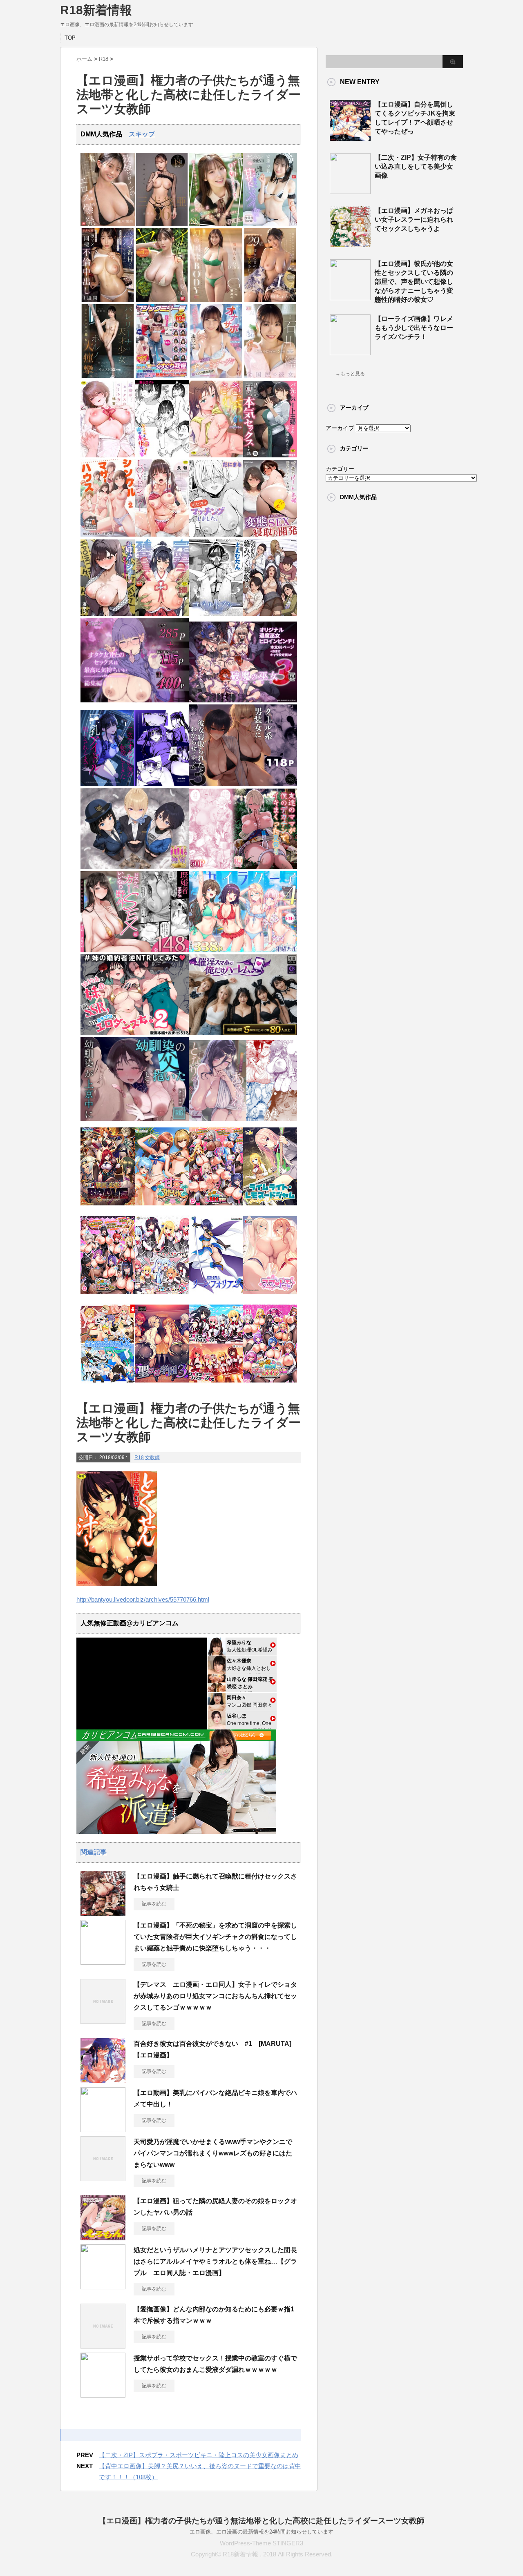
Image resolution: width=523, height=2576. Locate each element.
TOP (70, 38)
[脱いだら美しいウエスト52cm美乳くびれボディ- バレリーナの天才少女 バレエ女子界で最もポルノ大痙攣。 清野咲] (108, 376)
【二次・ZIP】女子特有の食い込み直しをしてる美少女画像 (416, 166)
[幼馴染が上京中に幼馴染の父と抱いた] (135, 1119)
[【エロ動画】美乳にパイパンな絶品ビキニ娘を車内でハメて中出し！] (103, 2129)
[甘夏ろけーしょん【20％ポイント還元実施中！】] (162, 1208)
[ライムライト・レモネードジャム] (270, 1208)
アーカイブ (340, 428)
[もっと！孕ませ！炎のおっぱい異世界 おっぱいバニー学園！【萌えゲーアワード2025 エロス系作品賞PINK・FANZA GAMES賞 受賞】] (108, 1296)
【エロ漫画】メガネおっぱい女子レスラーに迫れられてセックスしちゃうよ (414, 219)
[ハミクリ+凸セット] (162, 1296)
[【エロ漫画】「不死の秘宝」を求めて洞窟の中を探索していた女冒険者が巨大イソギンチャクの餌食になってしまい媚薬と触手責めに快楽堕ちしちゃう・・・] (103, 1961)
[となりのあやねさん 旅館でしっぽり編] (243, 1119)
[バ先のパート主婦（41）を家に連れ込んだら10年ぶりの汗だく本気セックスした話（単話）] (270, 456)
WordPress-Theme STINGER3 (261, 2543)
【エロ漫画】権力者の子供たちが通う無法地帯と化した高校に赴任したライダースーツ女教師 (261, 2521)
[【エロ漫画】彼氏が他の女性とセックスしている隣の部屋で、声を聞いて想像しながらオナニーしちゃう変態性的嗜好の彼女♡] (350, 297)
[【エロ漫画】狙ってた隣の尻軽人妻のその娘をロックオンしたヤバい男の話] (103, 2237)
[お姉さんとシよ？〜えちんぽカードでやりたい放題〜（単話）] (108, 614)
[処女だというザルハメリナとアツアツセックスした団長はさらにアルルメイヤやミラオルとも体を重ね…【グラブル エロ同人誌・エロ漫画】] (103, 2286)
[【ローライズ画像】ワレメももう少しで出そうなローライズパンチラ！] (350, 352)
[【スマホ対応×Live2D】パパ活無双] (135, 867)
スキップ (142, 134)
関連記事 (94, 1852)
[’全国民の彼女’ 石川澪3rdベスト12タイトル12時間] (270, 376)
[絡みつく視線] (270, 614)
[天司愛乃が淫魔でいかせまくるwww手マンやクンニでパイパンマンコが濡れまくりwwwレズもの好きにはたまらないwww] (103, 2178)
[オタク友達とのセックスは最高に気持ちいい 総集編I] (135, 701)
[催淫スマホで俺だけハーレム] (243, 1033)
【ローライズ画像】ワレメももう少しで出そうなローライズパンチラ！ (414, 328)
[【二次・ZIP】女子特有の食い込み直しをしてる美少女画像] (350, 191)
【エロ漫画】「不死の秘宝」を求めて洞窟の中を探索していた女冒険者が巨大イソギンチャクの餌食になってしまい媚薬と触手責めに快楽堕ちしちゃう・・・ (215, 1937)
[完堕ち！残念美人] (162, 614)
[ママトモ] (270, 1296)
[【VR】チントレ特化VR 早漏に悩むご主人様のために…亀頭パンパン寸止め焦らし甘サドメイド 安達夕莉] (270, 224)
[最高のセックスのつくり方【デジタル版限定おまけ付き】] (108, 456)
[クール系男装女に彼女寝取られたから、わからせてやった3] (243, 784)
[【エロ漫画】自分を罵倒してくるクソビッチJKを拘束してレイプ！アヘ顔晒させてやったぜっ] (350, 138)
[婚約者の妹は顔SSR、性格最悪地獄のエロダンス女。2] (135, 1033)
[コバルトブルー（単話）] (216, 614)
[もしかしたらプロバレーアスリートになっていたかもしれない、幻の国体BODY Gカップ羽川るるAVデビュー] (216, 300)
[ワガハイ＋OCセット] (216, 1385)
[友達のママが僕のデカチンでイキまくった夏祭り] (243, 867)
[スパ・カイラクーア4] (243, 950)
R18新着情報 (96, 10)
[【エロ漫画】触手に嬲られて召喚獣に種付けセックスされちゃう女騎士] (103, 1912)
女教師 (152, 1457)
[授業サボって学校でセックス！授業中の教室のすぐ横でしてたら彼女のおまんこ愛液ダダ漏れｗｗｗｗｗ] (103, 2394)
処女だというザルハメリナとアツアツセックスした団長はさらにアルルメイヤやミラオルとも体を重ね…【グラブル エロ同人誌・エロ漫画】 (215, 2261)
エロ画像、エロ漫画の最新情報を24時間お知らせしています (261, 2532)
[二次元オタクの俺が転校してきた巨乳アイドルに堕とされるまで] (135, 784)
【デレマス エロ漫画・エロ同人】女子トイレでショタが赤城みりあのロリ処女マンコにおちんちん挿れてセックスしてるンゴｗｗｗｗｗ (215, 1996)
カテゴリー (340, 469)
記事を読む (154, 1904)
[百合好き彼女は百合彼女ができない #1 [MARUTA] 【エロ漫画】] (103, 2080)
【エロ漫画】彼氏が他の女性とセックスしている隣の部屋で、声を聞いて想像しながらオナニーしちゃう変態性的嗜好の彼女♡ (414, 282)
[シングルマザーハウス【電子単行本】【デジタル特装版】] (108, 535)
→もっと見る (350, 374)
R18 (139, 1457)
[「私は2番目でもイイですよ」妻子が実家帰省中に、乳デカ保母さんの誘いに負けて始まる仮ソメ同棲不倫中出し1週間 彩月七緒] (108, 300)
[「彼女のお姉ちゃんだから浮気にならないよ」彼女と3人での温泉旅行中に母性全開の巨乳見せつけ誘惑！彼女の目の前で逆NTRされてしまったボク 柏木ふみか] (270, 300)
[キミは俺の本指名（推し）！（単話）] (162, 456)
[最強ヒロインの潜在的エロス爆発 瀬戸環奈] (108, 224)
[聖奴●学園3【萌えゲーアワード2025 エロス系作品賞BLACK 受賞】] (162, 1385)
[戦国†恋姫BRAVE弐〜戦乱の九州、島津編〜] (108, 1208)
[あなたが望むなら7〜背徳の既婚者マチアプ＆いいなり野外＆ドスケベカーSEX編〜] (135, 950)
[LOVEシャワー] (162, 535)
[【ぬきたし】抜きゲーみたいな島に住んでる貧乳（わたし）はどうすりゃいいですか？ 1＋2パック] (108, 1385)
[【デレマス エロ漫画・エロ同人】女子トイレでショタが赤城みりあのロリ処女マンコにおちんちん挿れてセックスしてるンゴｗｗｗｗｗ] (103, 2021)
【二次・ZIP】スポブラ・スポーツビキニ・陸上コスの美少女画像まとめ (199, 2455)
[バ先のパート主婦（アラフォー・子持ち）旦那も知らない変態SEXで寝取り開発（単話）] (270, 535)
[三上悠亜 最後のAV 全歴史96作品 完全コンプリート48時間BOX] (162, 224)
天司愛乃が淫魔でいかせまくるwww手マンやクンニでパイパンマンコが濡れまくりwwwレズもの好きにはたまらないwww (213, 2153)
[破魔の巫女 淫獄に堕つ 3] (243, 701)
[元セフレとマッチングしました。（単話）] (216, 535)
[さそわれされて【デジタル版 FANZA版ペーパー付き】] (216, 456)
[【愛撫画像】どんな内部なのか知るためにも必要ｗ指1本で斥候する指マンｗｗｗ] (103, 2345)
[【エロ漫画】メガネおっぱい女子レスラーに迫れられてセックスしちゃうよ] (350, 244)
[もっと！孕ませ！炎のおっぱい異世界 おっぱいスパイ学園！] (216, 1208)
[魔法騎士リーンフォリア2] (216, 1296)
